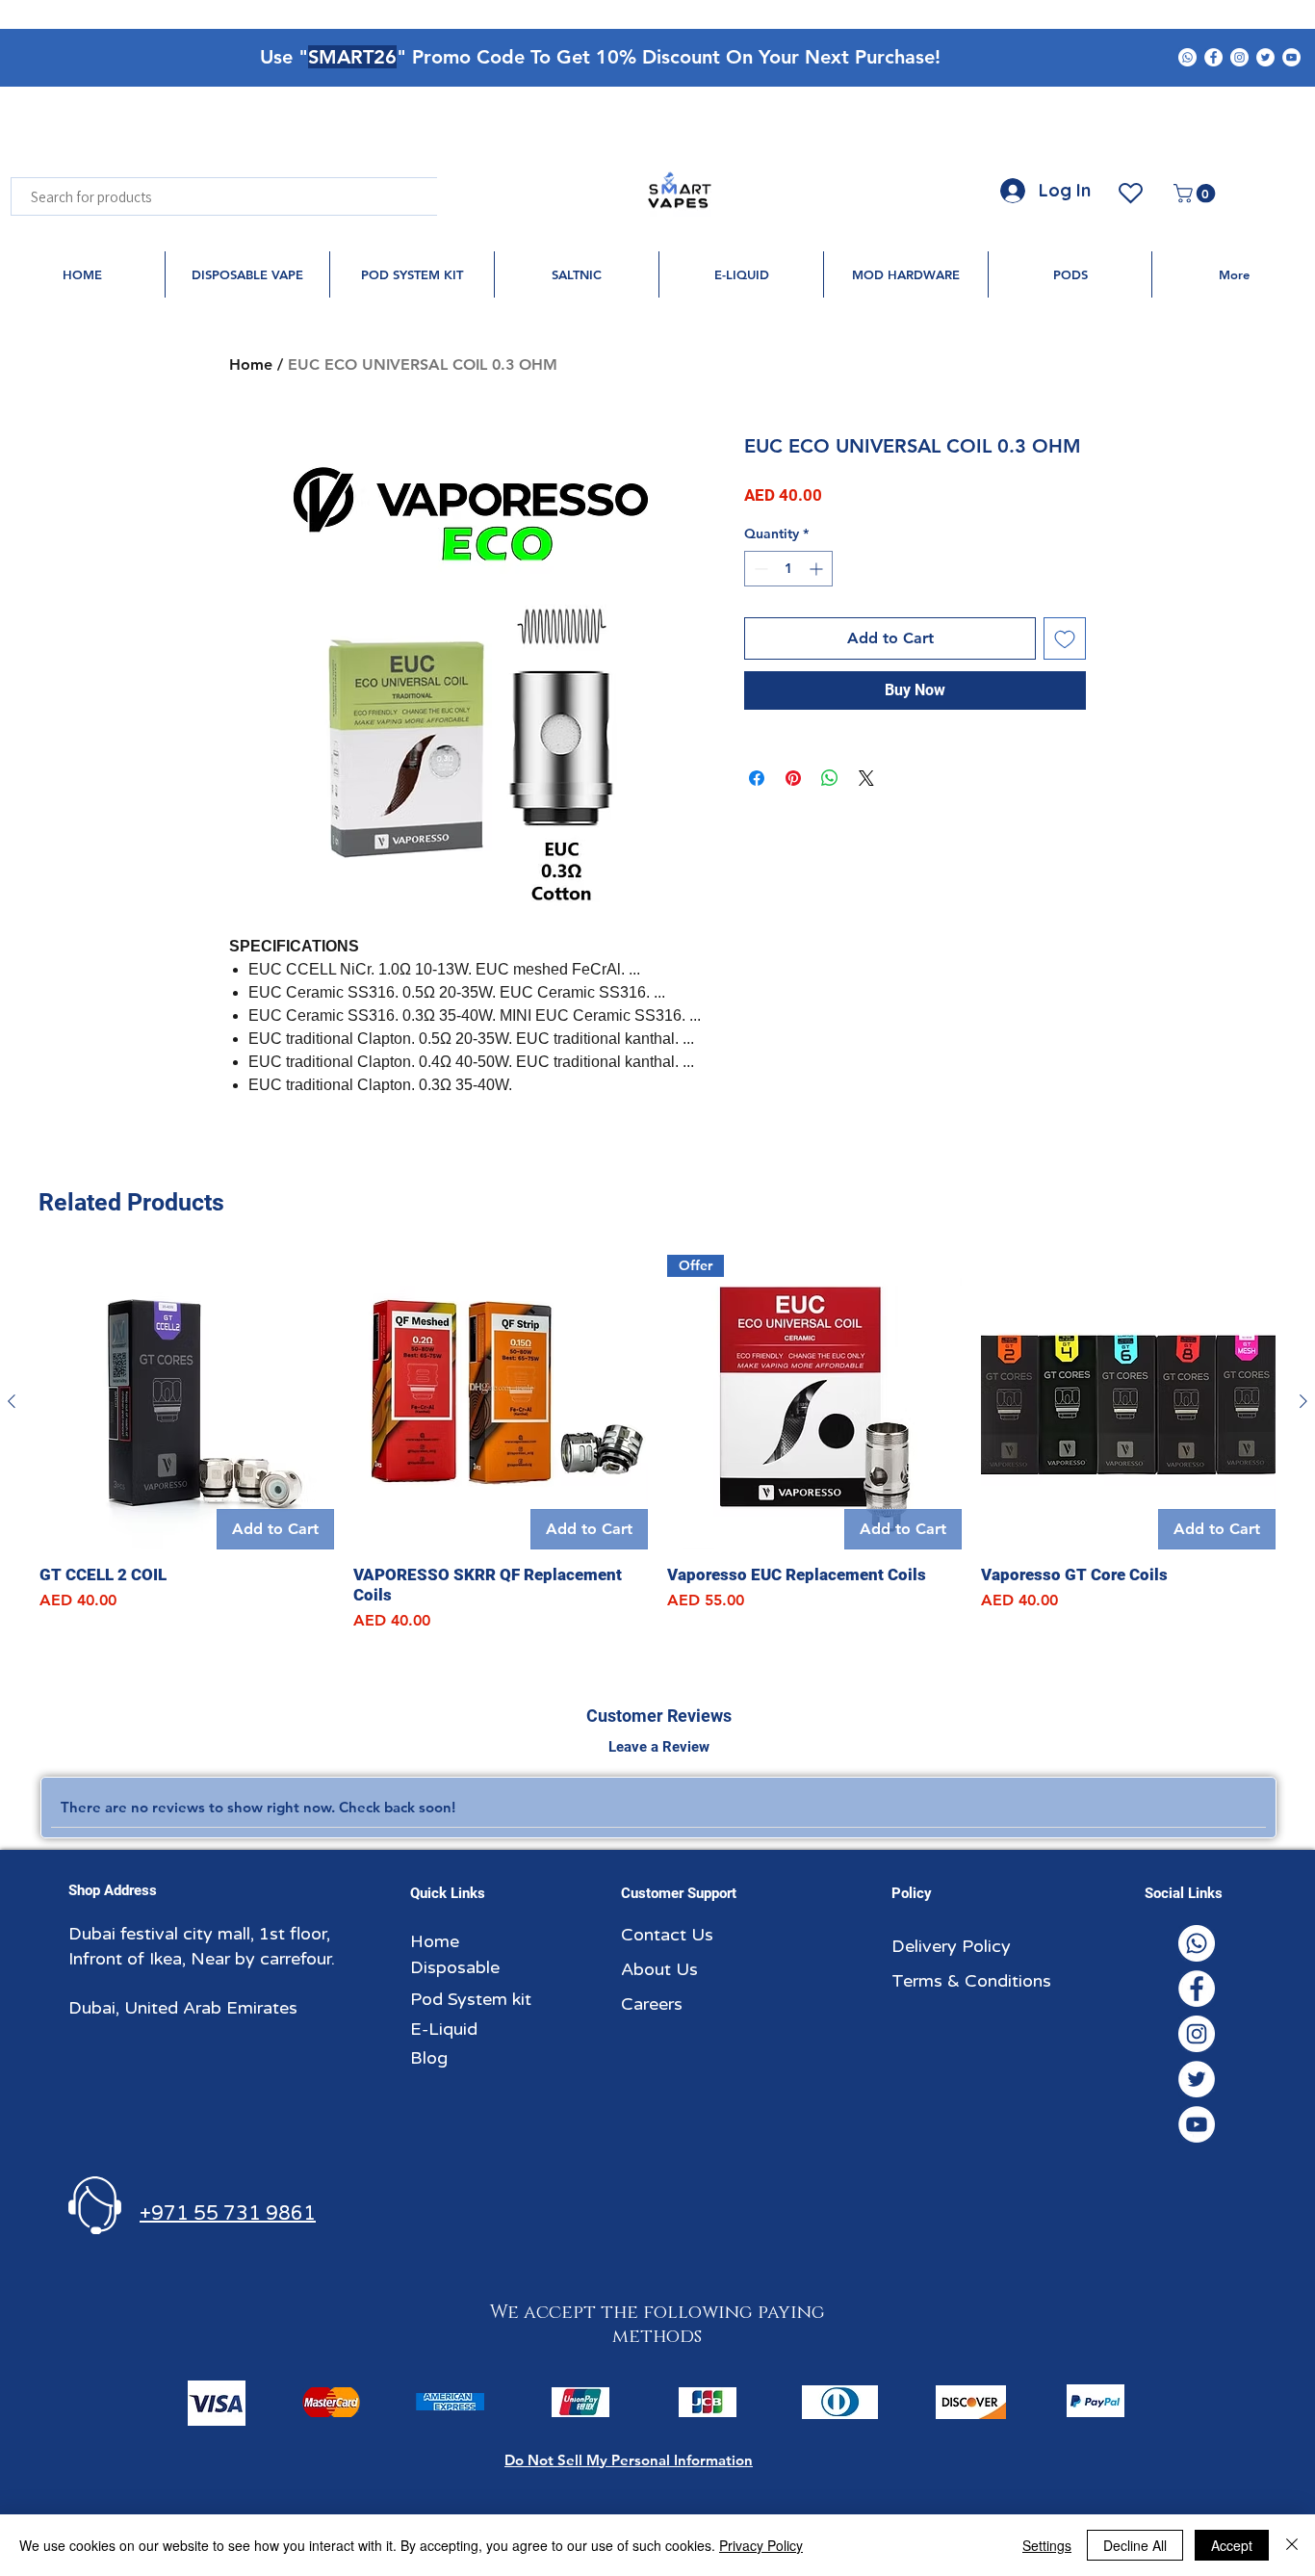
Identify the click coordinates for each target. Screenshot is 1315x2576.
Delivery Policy (951, 1946)
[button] (1197, 194)
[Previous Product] (12, 1401)
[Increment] (818, 569)
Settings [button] (1047, 2545)
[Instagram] (1239, 57)
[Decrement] (759, 569)
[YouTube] (1291, 57)
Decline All (1135, 2545)
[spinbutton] (788, 569)
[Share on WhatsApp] (830, 778)
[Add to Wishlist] (1065, 638)
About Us (659, 1969)
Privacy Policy (761, 2545)
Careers (652, 2004)
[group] (657, 1444)
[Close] (1292, 2545)
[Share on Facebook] (757, 778)
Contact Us (667, 1935)
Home (251, 364)
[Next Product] (1303, 1401)
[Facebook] (1213, 57)
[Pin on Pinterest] (793, 778)
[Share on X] (866, 778)
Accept (1232, 2545)
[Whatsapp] (1187, 57)
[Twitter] (1265, 57)
